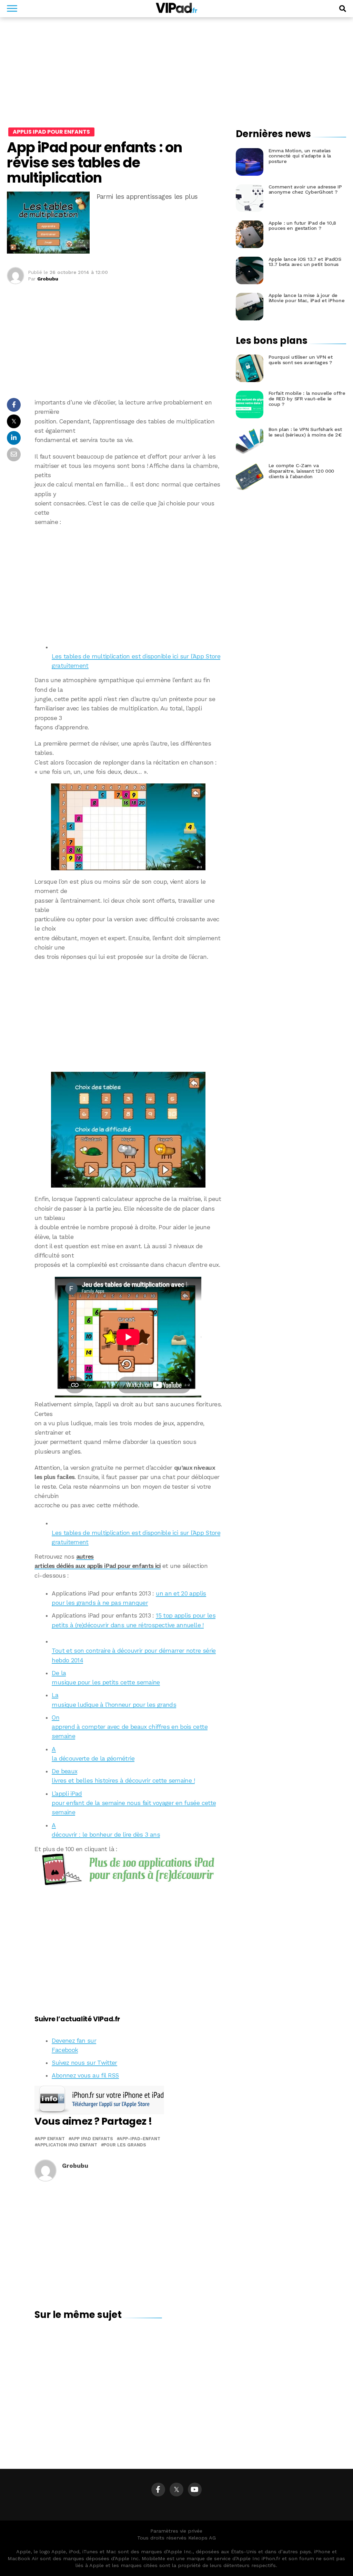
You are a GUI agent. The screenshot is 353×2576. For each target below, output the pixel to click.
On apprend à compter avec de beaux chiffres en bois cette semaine (129, 1727)
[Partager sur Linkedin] (14, 440)
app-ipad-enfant (140, 2139)
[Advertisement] (128, 582)
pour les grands (125, 2145)
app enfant (51, 2139)
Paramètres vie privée (176, 2531)
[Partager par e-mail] (14, 456)
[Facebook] (158, 2490)
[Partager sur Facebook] (14, 407)
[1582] (128, 827)
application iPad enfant (67, 2145)
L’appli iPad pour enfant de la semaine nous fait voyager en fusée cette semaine (134, 1803)
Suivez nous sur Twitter (84, 2063)
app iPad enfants (92, 2139)
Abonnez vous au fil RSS (85, 2075)
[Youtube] (195, 2490)
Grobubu (48, 279)
